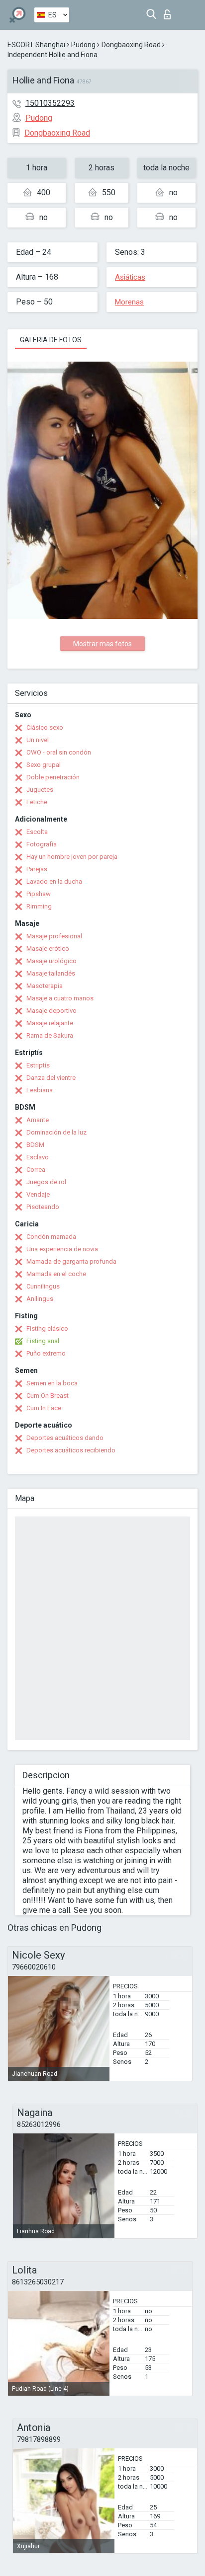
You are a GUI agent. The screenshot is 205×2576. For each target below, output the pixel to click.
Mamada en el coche (56, 1274)
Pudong (83, 45)
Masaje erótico (48, 948)
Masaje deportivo (51, 1011)
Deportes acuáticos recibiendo (71, 1450)
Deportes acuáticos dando (65, 1438)
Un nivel (38, 740)
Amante (38, 1120)
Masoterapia (45, 986)
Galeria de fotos (51, 340)
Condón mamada (51, 1237)
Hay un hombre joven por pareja (72, 857)
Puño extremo (46, 1353)
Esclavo (38, 1157)
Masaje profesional (54, 936)
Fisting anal (43, 1341)
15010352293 (50, 103)
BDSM (35, 1145)
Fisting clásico (47, 1328)
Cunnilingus (43, 1286)
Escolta (37, 832)
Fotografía (42, 844)
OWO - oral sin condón (59, 752)
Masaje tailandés (51, 973)
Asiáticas (130, 277)
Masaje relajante (50, 1023)
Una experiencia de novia (62, 1249)
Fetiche (37, 802)
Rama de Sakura (50, 1035)
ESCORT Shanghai (36, 45)
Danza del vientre (51, 1078)
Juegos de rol (46, 1182)
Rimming (39, 906)
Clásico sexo (45, 727)
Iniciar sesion (169, 12)
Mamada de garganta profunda (71, 1261)
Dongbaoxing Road (131, 45)
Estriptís (38, 1065)
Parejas (37, 869)
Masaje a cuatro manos (60, 998)
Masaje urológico (51, 961)
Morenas (129, 302)
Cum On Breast (48, 1396)
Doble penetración (53, 777)
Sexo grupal (44, 765)
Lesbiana (40, 1090)
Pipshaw (39, 894)
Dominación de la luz (56, 1132)
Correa (36, 1170)
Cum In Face (44, 1408)
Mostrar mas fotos (102, 644)
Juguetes (40, 790)
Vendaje (38, 1194)
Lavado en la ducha (54, 881)
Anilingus (40, 1299)
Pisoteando (43, 1207)
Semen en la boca (52, 1383)
